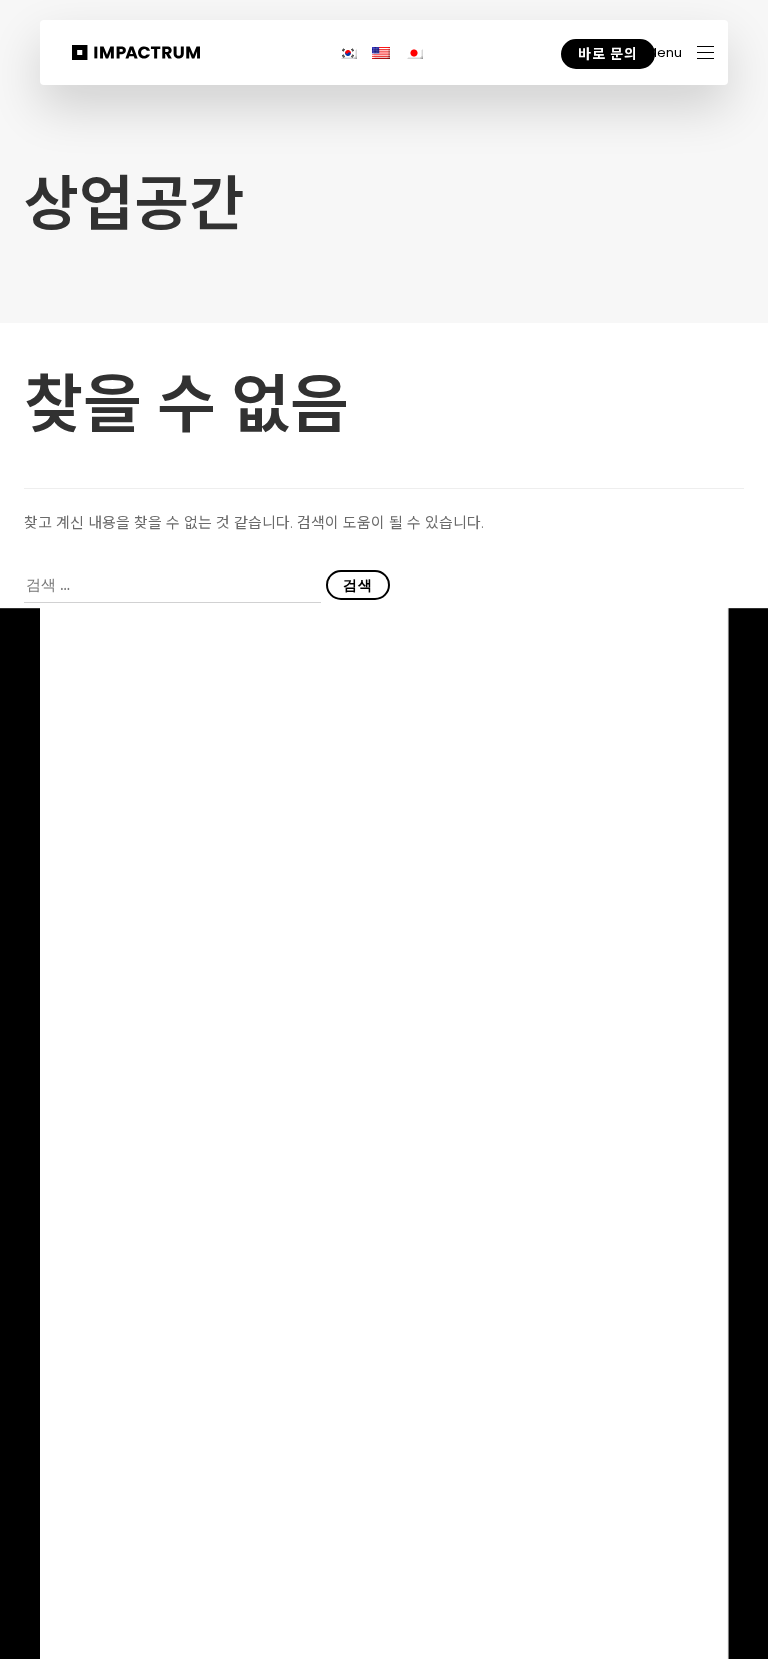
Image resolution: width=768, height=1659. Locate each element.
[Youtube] (584, 1515)
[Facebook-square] (705, 1515)
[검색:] (172, 585)
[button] (680, 52)
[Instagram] (664, 1515)
